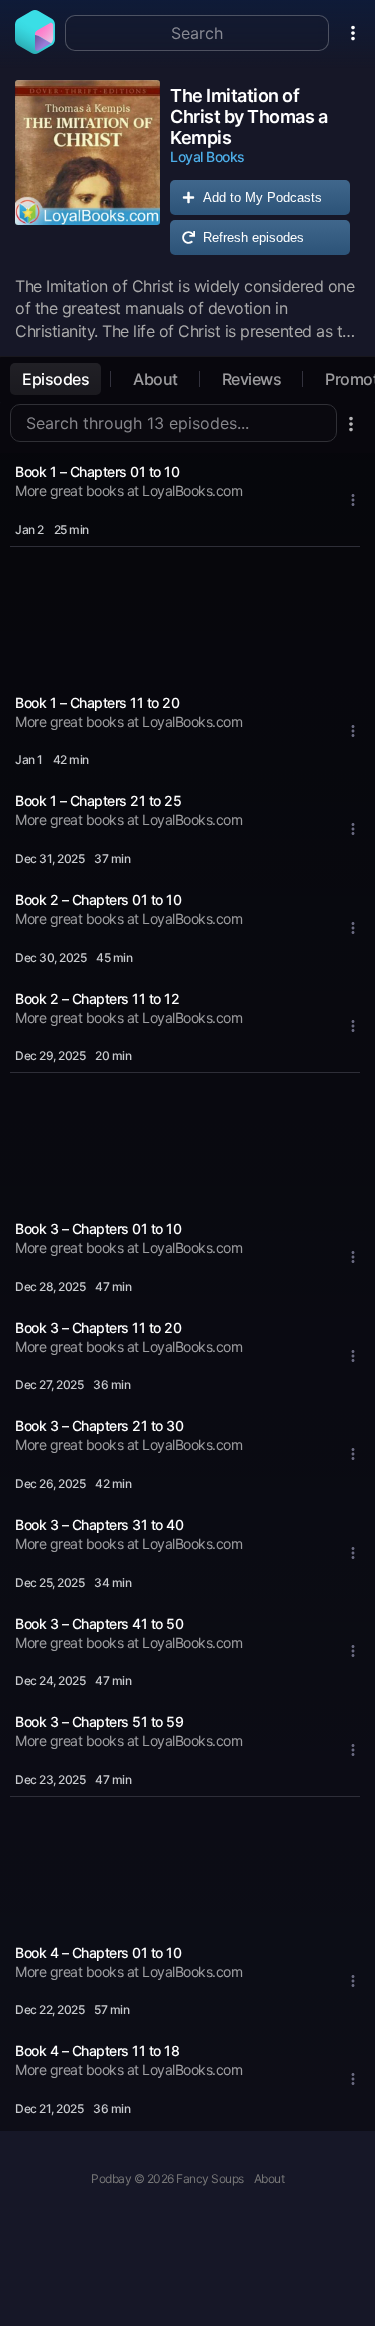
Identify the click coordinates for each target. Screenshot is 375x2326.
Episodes (55, 379)
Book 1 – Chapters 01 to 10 (97, 471)
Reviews (252, 379)
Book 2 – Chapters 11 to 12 (97, 998)
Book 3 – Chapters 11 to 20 (98, 1327)
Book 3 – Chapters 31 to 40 (99, 1524)
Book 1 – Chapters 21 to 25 (98, 800)
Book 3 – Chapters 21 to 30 (99, 1425)
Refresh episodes (253, 237)
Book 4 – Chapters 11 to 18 (97, 2050)
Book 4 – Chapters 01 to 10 (98, 1952)
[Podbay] (35, 48)
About (155, 379)
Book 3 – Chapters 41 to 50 (99, 1623)
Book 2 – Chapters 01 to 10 (98, 899)
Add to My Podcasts (262, 197)
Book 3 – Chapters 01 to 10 (98, 1228)
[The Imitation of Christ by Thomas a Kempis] (87, 172)
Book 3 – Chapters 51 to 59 (99, 1721)
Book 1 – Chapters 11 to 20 (97, 702)
